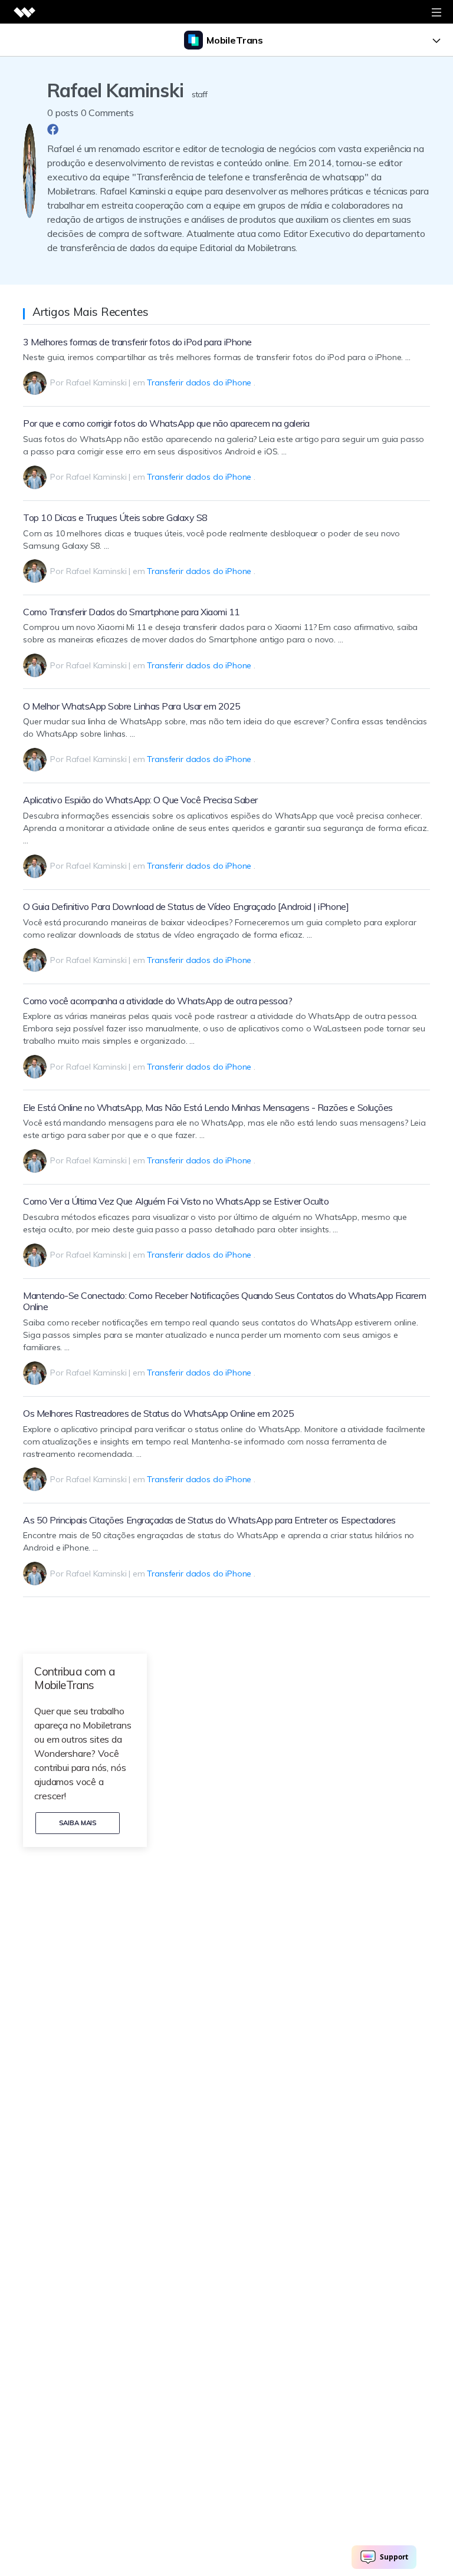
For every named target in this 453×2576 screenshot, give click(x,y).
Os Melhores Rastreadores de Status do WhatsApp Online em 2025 (159, 1413)
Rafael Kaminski (96, 382)
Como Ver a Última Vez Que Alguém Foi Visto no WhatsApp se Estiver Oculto (176, 1201)
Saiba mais (78, 1823)
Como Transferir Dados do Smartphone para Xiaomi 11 (132, 612)
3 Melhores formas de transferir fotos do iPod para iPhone (137, 342)
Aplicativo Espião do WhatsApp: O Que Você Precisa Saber (140, 800)
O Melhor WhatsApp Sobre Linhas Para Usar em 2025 (132, 706)
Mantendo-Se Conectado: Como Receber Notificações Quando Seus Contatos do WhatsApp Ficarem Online (224, 1301)
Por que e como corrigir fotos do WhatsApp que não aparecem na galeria (166, 423)
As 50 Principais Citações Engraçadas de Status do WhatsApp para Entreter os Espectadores (209, 1520)
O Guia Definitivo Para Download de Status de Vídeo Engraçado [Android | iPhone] (186, 906)
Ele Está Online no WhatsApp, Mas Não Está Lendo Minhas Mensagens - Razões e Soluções (208, 1107)
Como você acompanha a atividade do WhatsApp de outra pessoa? (157, 1001)
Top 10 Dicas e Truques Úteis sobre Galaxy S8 (115, 517)
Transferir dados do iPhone (199, 382)
